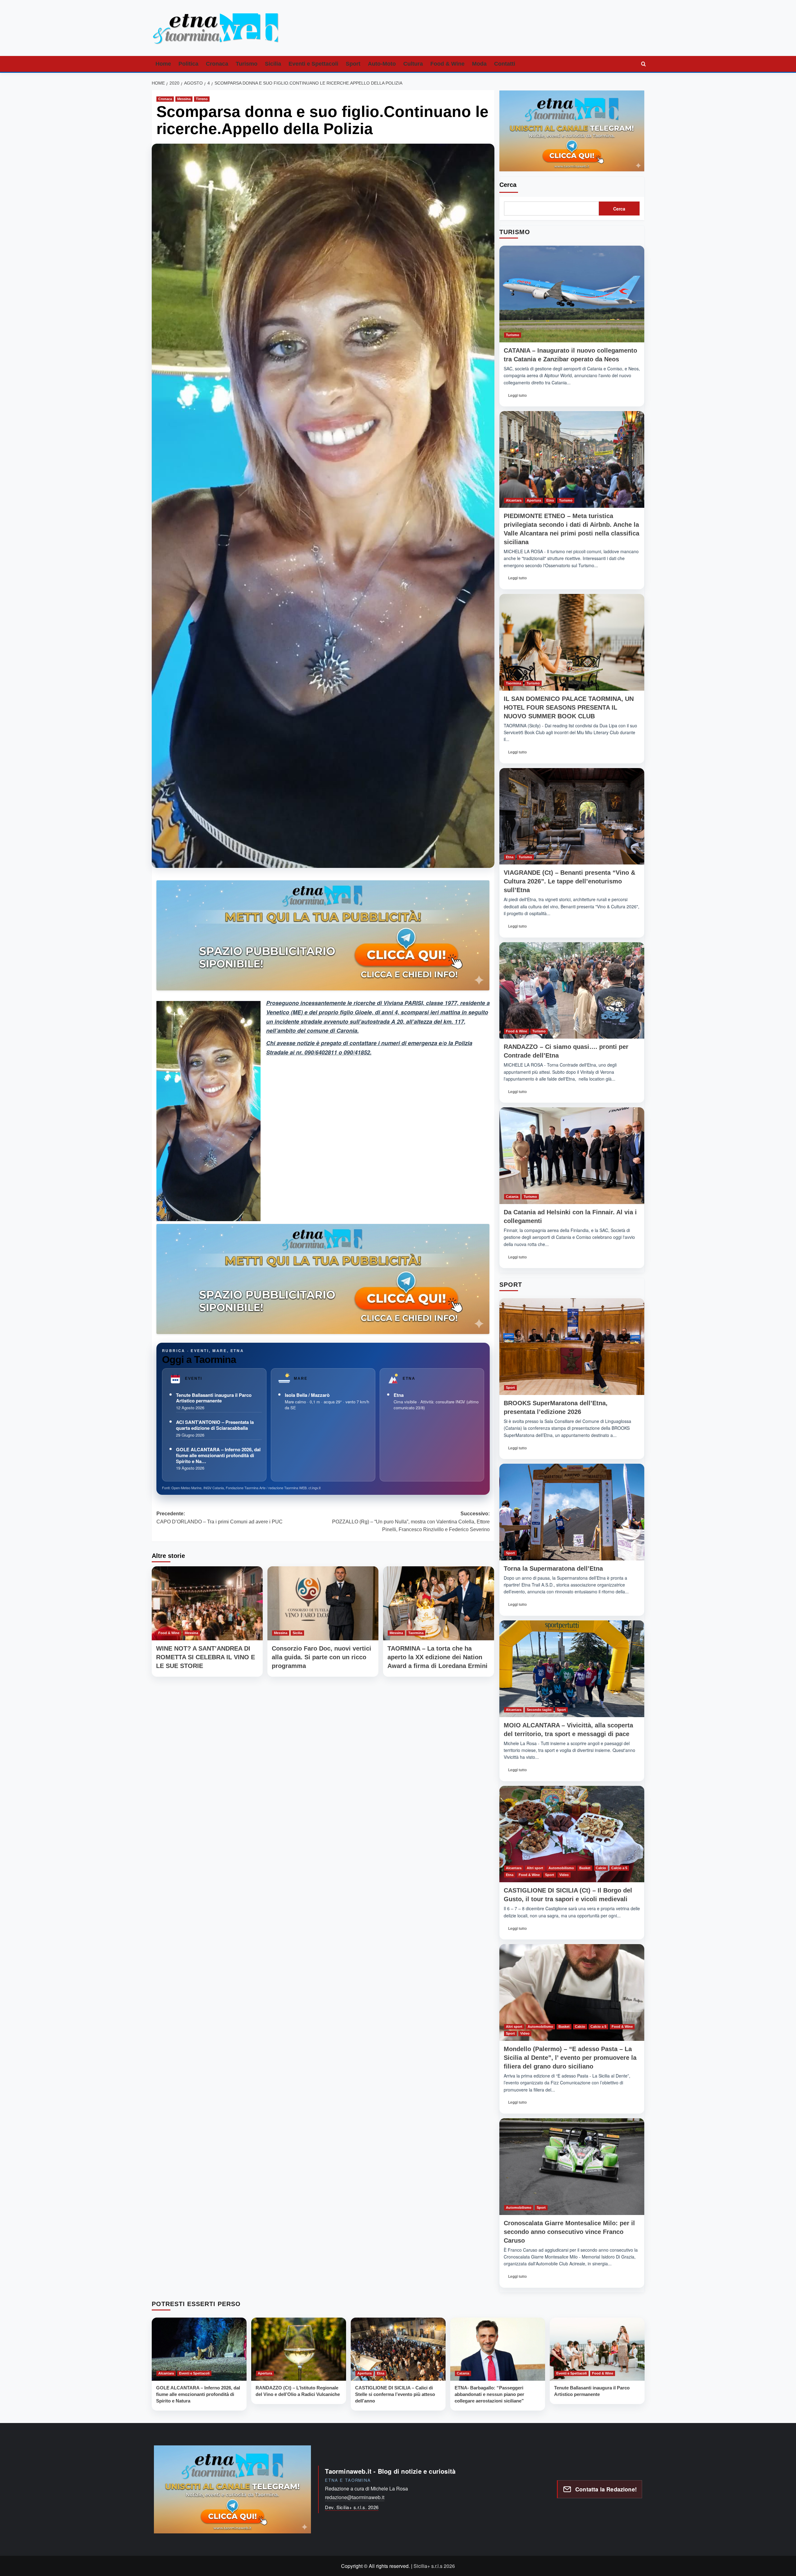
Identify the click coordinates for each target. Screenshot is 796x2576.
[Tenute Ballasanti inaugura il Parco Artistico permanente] (597, 2349)
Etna (399, 1395)
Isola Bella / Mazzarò (307, 1395)
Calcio (601, 1868)
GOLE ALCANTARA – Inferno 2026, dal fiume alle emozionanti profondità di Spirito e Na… (218, 1455)
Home (163, 64)
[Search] (644, 64)
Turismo (247, 64)
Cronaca (217, 64)
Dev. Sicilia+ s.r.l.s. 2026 (352, 2507)
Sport (353, 64)
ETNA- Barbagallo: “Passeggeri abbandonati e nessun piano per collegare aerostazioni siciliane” (489, 2394)
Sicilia (273, 64)
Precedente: (220, 1518)
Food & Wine (447, 64)
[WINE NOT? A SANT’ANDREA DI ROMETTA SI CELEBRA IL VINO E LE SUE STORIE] (207, 1603)
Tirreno (202, 99)
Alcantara (514, 500)
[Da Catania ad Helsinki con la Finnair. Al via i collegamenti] (572, 1156)
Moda (479, 64)
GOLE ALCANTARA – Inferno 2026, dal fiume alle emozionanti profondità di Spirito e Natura (198, 2394)
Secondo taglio (539, 1710)
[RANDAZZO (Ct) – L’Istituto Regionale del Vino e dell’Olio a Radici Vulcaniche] (299, 2349)
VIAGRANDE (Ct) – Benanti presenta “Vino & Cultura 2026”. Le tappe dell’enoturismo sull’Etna (569, 881)
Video (564, 1875)
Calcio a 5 (619, 1868)
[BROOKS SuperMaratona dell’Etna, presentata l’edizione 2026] (572, 1347)
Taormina (416, 1633)
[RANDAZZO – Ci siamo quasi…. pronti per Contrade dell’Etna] (572, 991)
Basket (585, 1868)
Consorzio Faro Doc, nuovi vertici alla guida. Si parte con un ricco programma (322, 1657)
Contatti (505, 64)
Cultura (413, 64)
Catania (512, 1197)
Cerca (508, 185)
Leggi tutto (519, 397)
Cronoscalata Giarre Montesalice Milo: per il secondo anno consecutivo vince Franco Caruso (569, 2232)
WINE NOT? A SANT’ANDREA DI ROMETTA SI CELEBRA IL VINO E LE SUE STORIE (206, 1657)
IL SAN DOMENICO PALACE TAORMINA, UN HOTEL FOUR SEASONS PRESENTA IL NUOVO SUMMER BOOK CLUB (569, 707)
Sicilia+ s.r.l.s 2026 (434, 2566)
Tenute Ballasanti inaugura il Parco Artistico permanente (214, 1398)
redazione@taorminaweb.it (355, 2497)
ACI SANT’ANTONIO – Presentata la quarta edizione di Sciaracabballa (215, 1425)
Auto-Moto (382, 64)
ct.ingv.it (315, 1488)
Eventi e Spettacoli (313, 64)
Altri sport (535, 1868)
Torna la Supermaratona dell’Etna (553, 1568)
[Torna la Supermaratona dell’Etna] (572, 1512)
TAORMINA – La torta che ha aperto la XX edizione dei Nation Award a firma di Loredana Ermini (437, 1657)
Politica (188, 64)
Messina (184, 99)
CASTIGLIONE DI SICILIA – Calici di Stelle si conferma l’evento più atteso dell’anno (395, 2394)
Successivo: (411, 1522)
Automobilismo (561, 1868)
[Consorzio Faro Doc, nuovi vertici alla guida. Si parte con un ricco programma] (323, 1603)
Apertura (534, 500)
